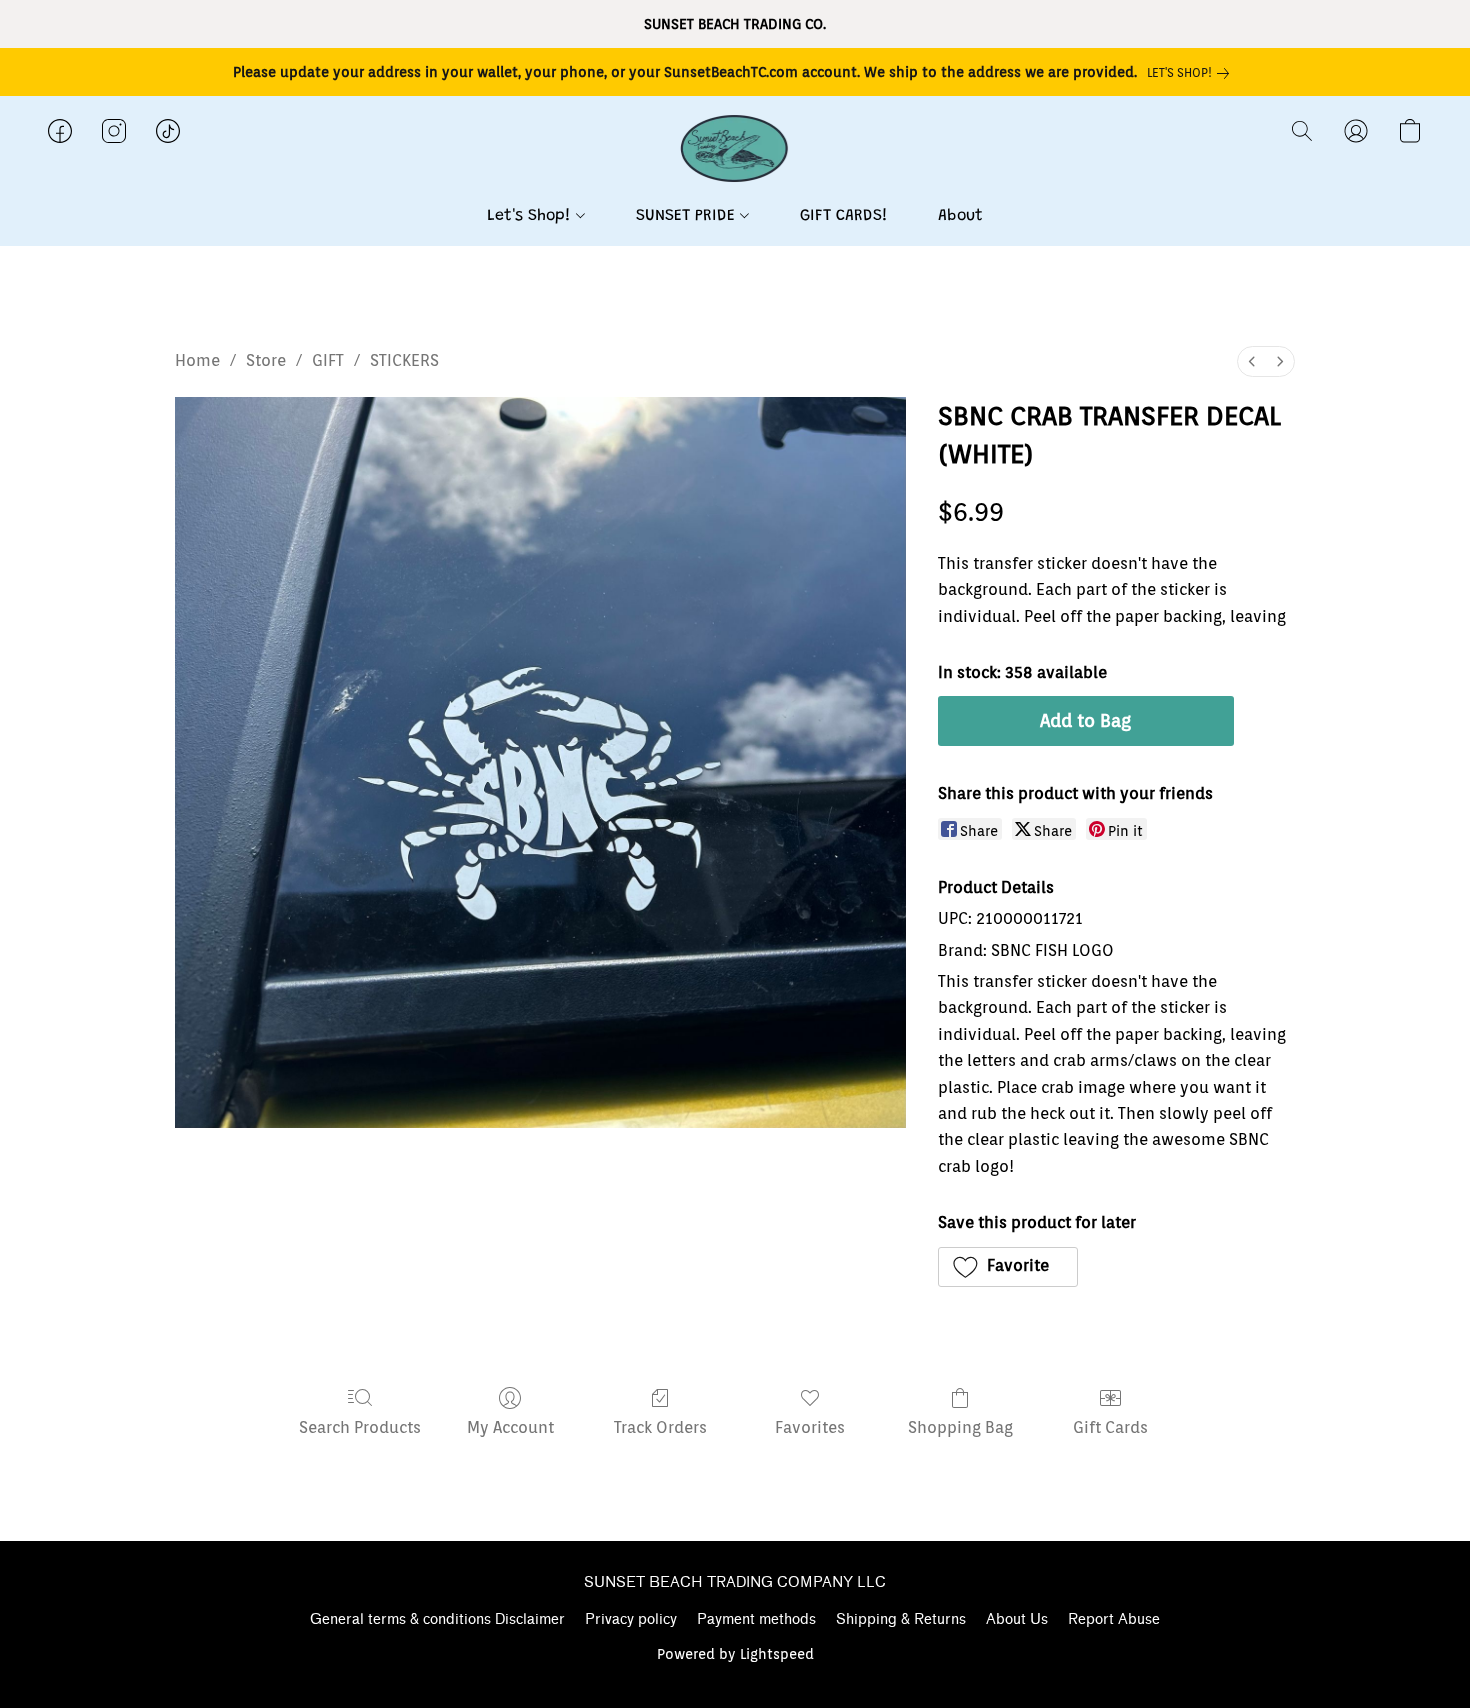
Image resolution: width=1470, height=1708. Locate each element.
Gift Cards (1110, 1427)
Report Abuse (1114, 1619)
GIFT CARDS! (844, 216)
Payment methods (756, 1619)
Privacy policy (631, 1619)
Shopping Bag (960, 1427)
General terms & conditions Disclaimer (437, 1619)
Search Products (360, 1427)
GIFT (328, 360)
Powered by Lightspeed (735, 1654)
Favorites (810, 1427)
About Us (1017, 1619)
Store (266, 360)
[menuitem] (1252, 361)
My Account (510, 1427)
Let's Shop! (531, 216)
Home (197, 360)
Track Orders (660, 1427)
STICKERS (404, 360)
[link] (1192, 73)
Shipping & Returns (901, 1619)
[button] (735, 151)
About (960, 216)
